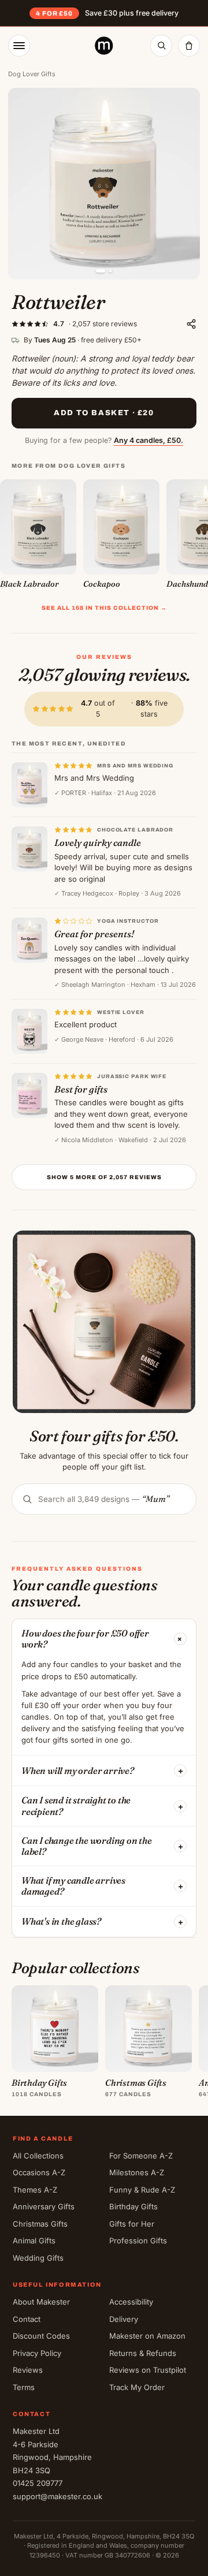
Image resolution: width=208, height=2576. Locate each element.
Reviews (28, 2370)
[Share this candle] (191, 324)
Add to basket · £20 (104, 413)
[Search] (161, 46)
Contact (27, 2319)
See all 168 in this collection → (104, 608)
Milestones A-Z (137, 2172)
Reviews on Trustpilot (148, 2370)
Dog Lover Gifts (32, 74)
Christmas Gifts (40, 2224)
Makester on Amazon (147, 2336)
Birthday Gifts (133, 2206)
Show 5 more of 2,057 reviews (104, 1177)
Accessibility (131, 2302)
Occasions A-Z (39, 2172)
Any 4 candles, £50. (148, 440)
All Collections (38, 2156)
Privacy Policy (37, 2353)
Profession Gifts (138, 2241)
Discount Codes (41, 2336)
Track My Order (137, 2387)
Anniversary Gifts (44, 2206)
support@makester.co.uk (57, 2496)
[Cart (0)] (189, 46)
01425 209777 (38, 2483)
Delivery (124, 2319)
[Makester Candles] (104, 46)
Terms (24, 2387)
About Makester (41, 2302)
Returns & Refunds (143, 2353)
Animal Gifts (34, 2241)
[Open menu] (19, 46)
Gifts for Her (132, 2224)
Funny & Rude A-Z (142, 2190)
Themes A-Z (35, 2190)
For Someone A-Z (141, 2156)
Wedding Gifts (38, 2258)
